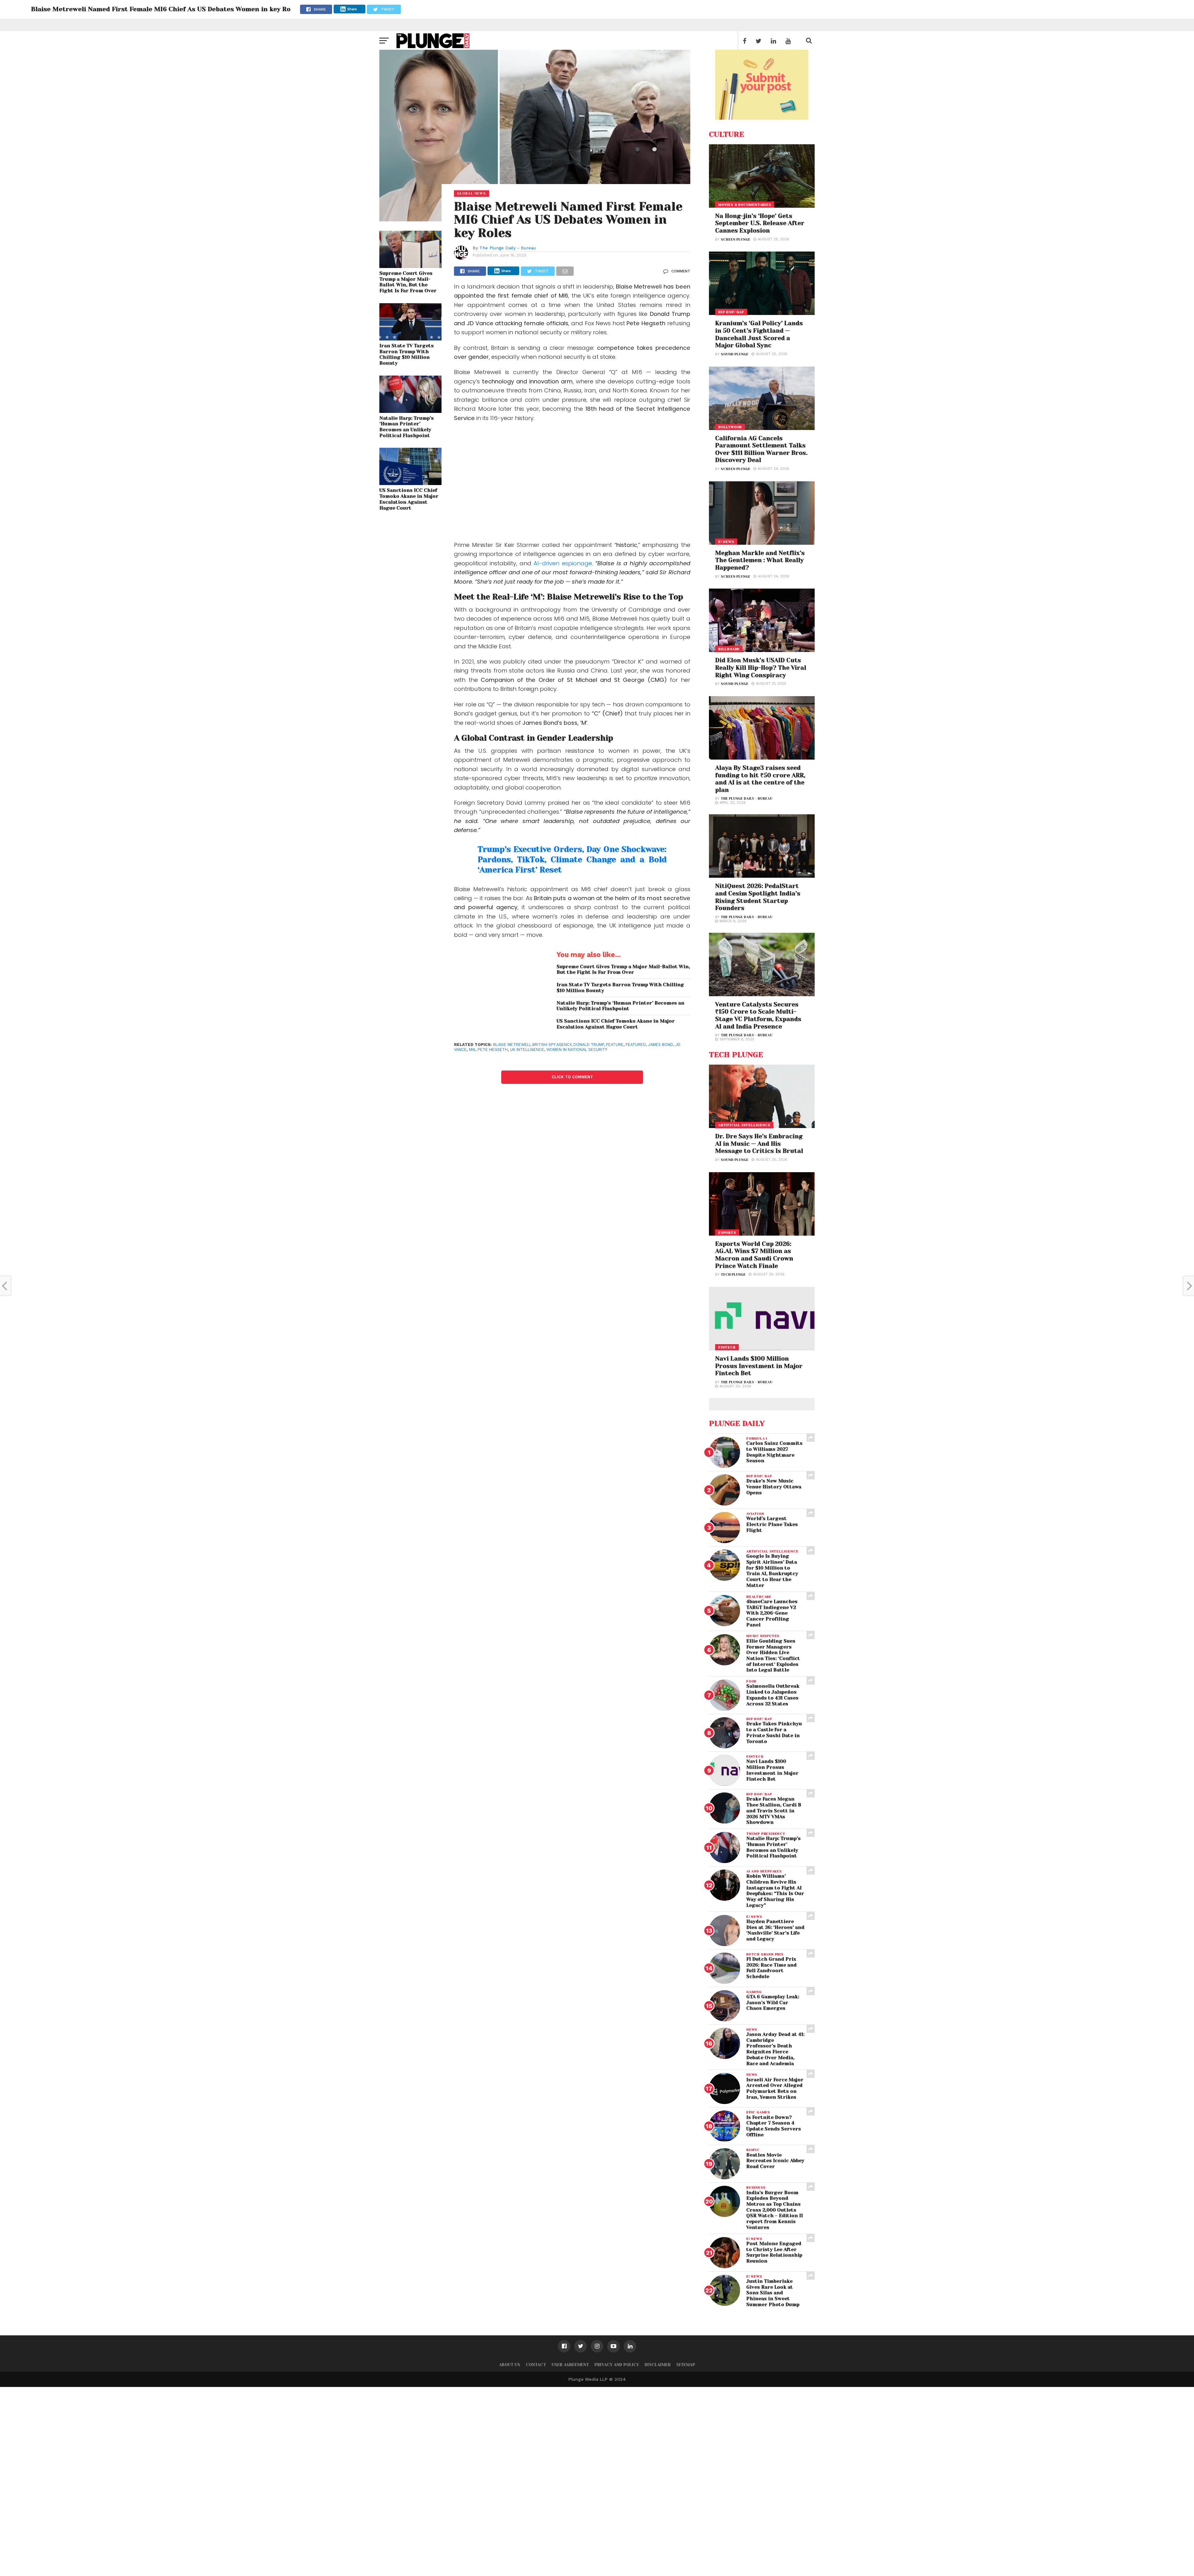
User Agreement (570, 2365)
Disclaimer (658, 2365)
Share (352, 9)
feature (615, 1045)
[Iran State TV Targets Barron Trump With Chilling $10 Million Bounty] (410, 338)
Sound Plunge (735, 354)
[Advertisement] (572, 482)
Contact (536, 2365)
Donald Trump (589, 1045)
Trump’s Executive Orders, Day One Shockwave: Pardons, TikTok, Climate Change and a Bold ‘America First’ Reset (572, 860)
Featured (636, 1045)
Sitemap (686, 2365)
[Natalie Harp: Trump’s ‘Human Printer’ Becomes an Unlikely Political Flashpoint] (410, 411)
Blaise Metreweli (512, 1045)
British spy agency (552, 1045)
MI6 (472, 1050)
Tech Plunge (733, 1275)
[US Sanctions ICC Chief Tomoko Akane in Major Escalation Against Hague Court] (410, 483)
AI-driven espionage (563, 563)
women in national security (577, 1050)
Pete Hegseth (493, 1050)
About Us (510, 2365)
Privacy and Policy (617, 2365)
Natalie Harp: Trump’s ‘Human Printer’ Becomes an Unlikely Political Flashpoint (407, 427)
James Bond (661, 1045)
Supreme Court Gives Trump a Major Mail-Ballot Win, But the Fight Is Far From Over (408, 282)
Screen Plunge (736, 240)
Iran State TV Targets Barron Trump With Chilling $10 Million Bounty (407, 354)
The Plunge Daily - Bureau (508, 248)
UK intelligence (527, 1050)
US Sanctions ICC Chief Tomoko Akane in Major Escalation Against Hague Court (409, 499)
